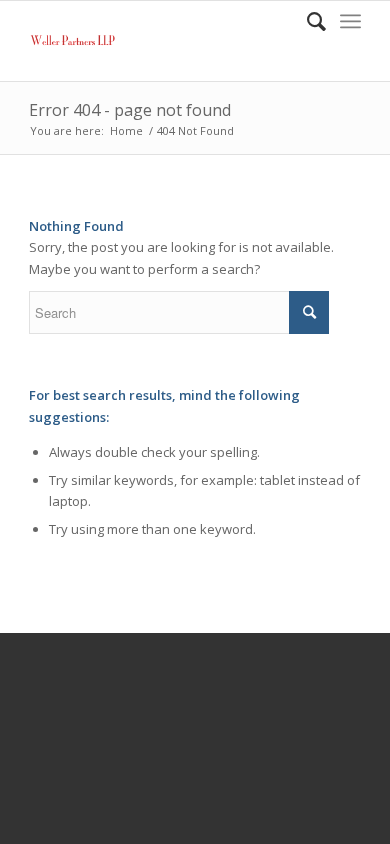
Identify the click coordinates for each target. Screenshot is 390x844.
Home (126, 130)
